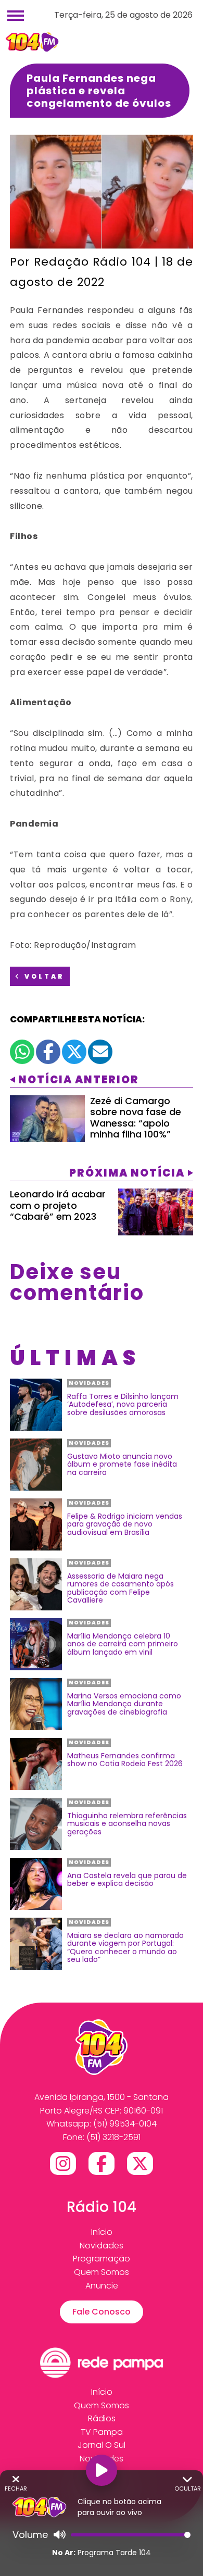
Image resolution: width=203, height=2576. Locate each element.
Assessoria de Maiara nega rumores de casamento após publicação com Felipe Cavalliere (120, 1589)
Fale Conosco (102, 2312)
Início (102, 2232)
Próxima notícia (127, 1173)
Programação (102, 2259)
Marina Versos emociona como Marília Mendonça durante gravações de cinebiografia (124, 1704)
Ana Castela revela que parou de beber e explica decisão (127, 1880)
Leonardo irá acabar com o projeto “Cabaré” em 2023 (58, 1205)
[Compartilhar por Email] (100, 1052)
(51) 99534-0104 (125, 2124)
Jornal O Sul (102, 2445)
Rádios (102, 2418)
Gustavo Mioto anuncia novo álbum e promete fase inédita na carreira (122, 1465)
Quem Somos (102, 2272)
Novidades (102, 2246)
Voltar (43, 976)
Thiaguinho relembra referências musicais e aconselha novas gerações (127, 1824)
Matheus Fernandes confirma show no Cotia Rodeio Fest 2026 (125, 1760)
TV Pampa (102, 2432)
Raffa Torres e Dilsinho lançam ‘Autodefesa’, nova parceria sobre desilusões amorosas (123, 1405)
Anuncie (102, 2286)
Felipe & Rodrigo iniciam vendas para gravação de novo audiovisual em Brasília (125, 1524)
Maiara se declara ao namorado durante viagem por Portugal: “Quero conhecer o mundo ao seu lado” (125, 1948)
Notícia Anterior (79, 1080)
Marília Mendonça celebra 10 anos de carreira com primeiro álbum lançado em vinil (123, 1644)
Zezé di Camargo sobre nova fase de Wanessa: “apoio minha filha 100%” (136, 1118)
